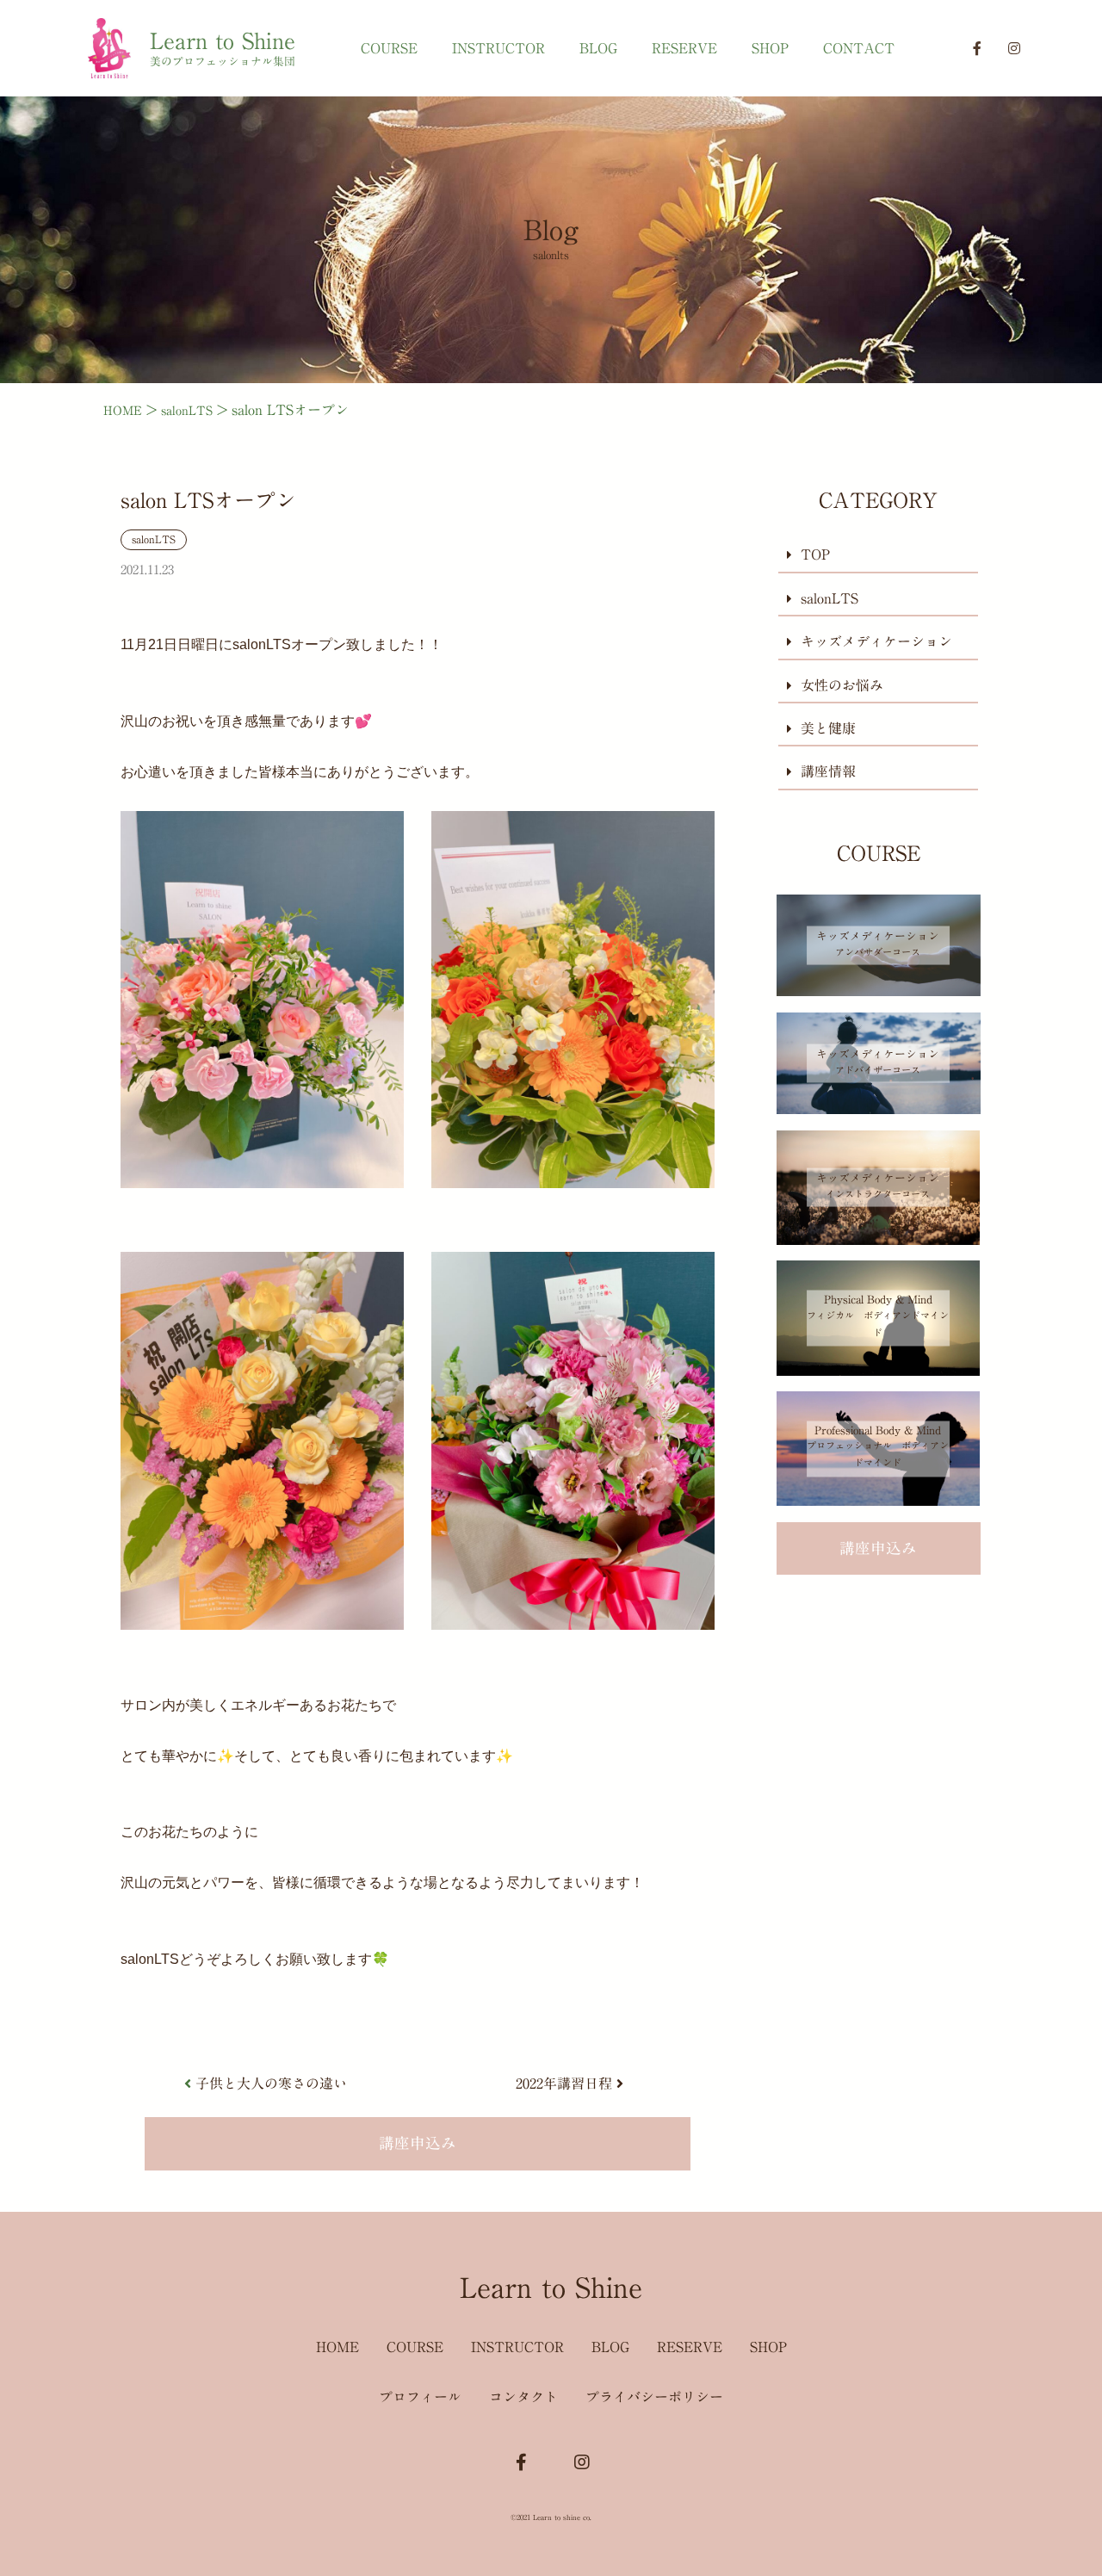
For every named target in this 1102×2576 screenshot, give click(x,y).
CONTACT (859, 48)
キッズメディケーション (876, 641)
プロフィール (420, 2397)
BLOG (598, 48)
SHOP (770, 48)
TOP (815, 555)
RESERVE (684, 48)
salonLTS (154, 539)
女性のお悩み (842, 685)
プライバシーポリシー (654, 2397)
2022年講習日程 (564, 2084)
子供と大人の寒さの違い (271, 2084)
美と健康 (828, 728)
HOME (337, 2347)
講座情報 (828, 771)
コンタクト (523, 2397)
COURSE (389, 48)
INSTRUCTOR (498, 48)
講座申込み (418, 2143)
